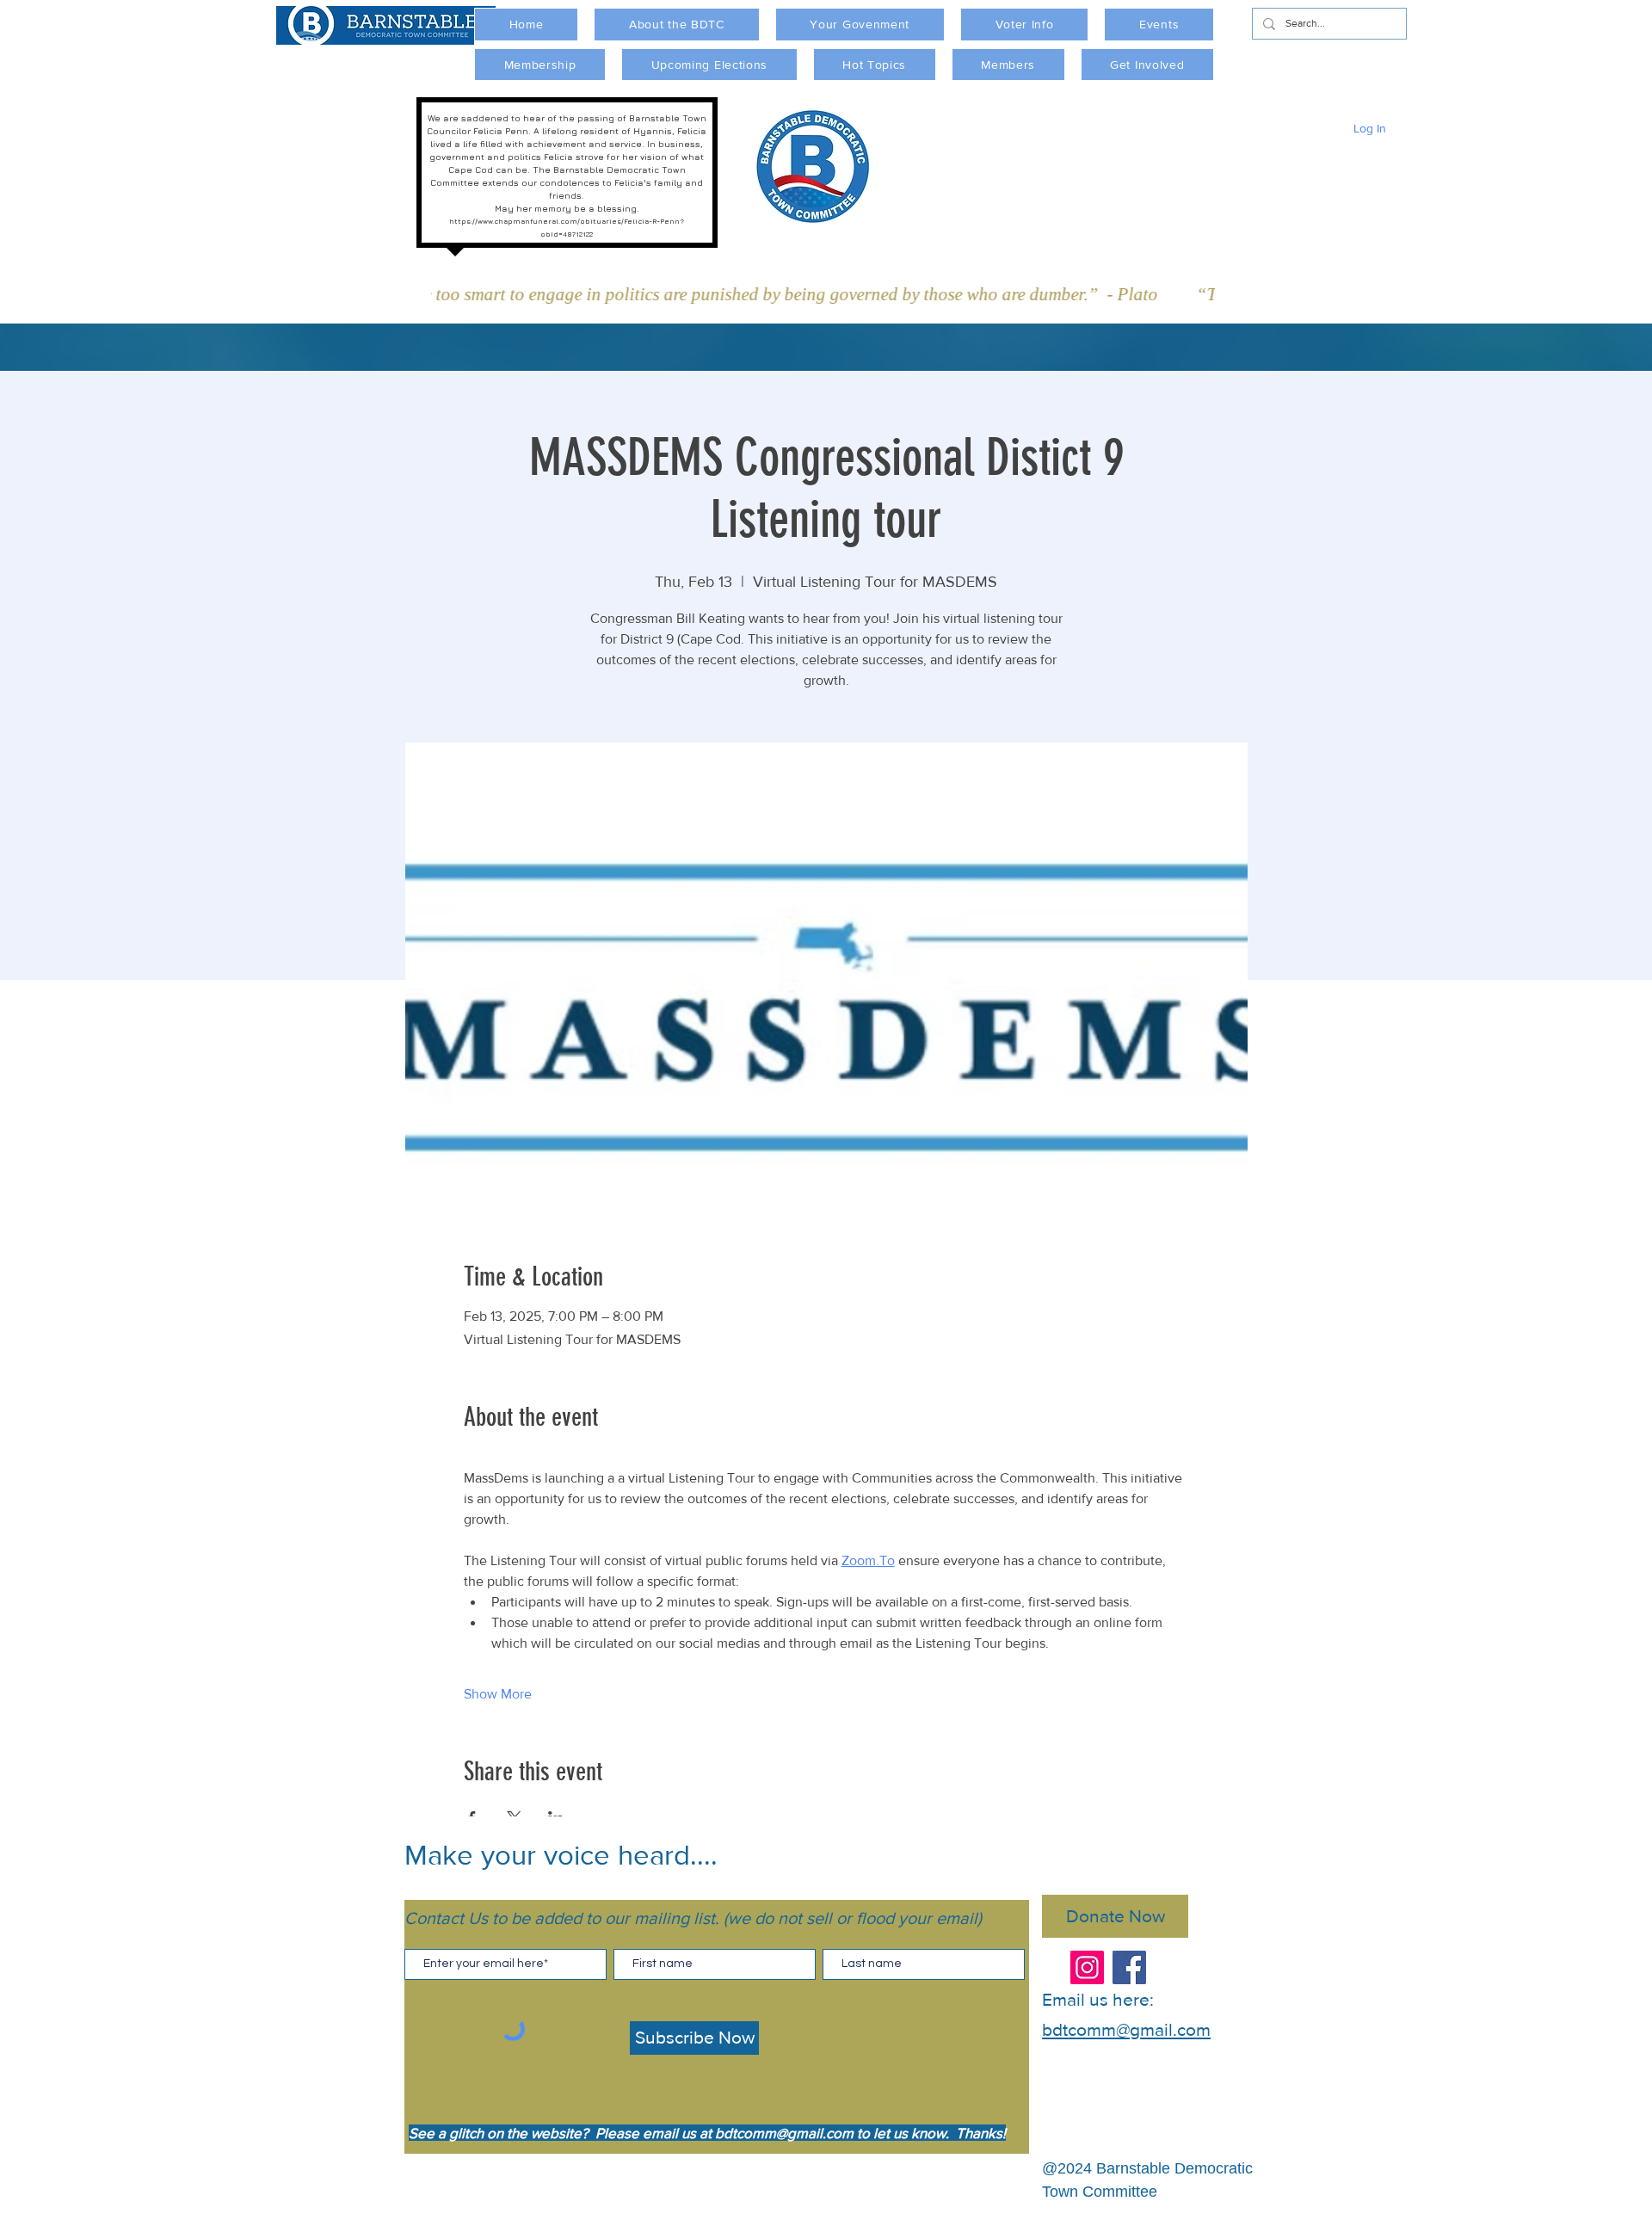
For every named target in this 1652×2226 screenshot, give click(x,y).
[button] (676, 25)
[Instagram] (1087, 1967)
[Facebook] (1129, 1967)
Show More (498, 1694)
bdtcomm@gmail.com (784, 2133)
